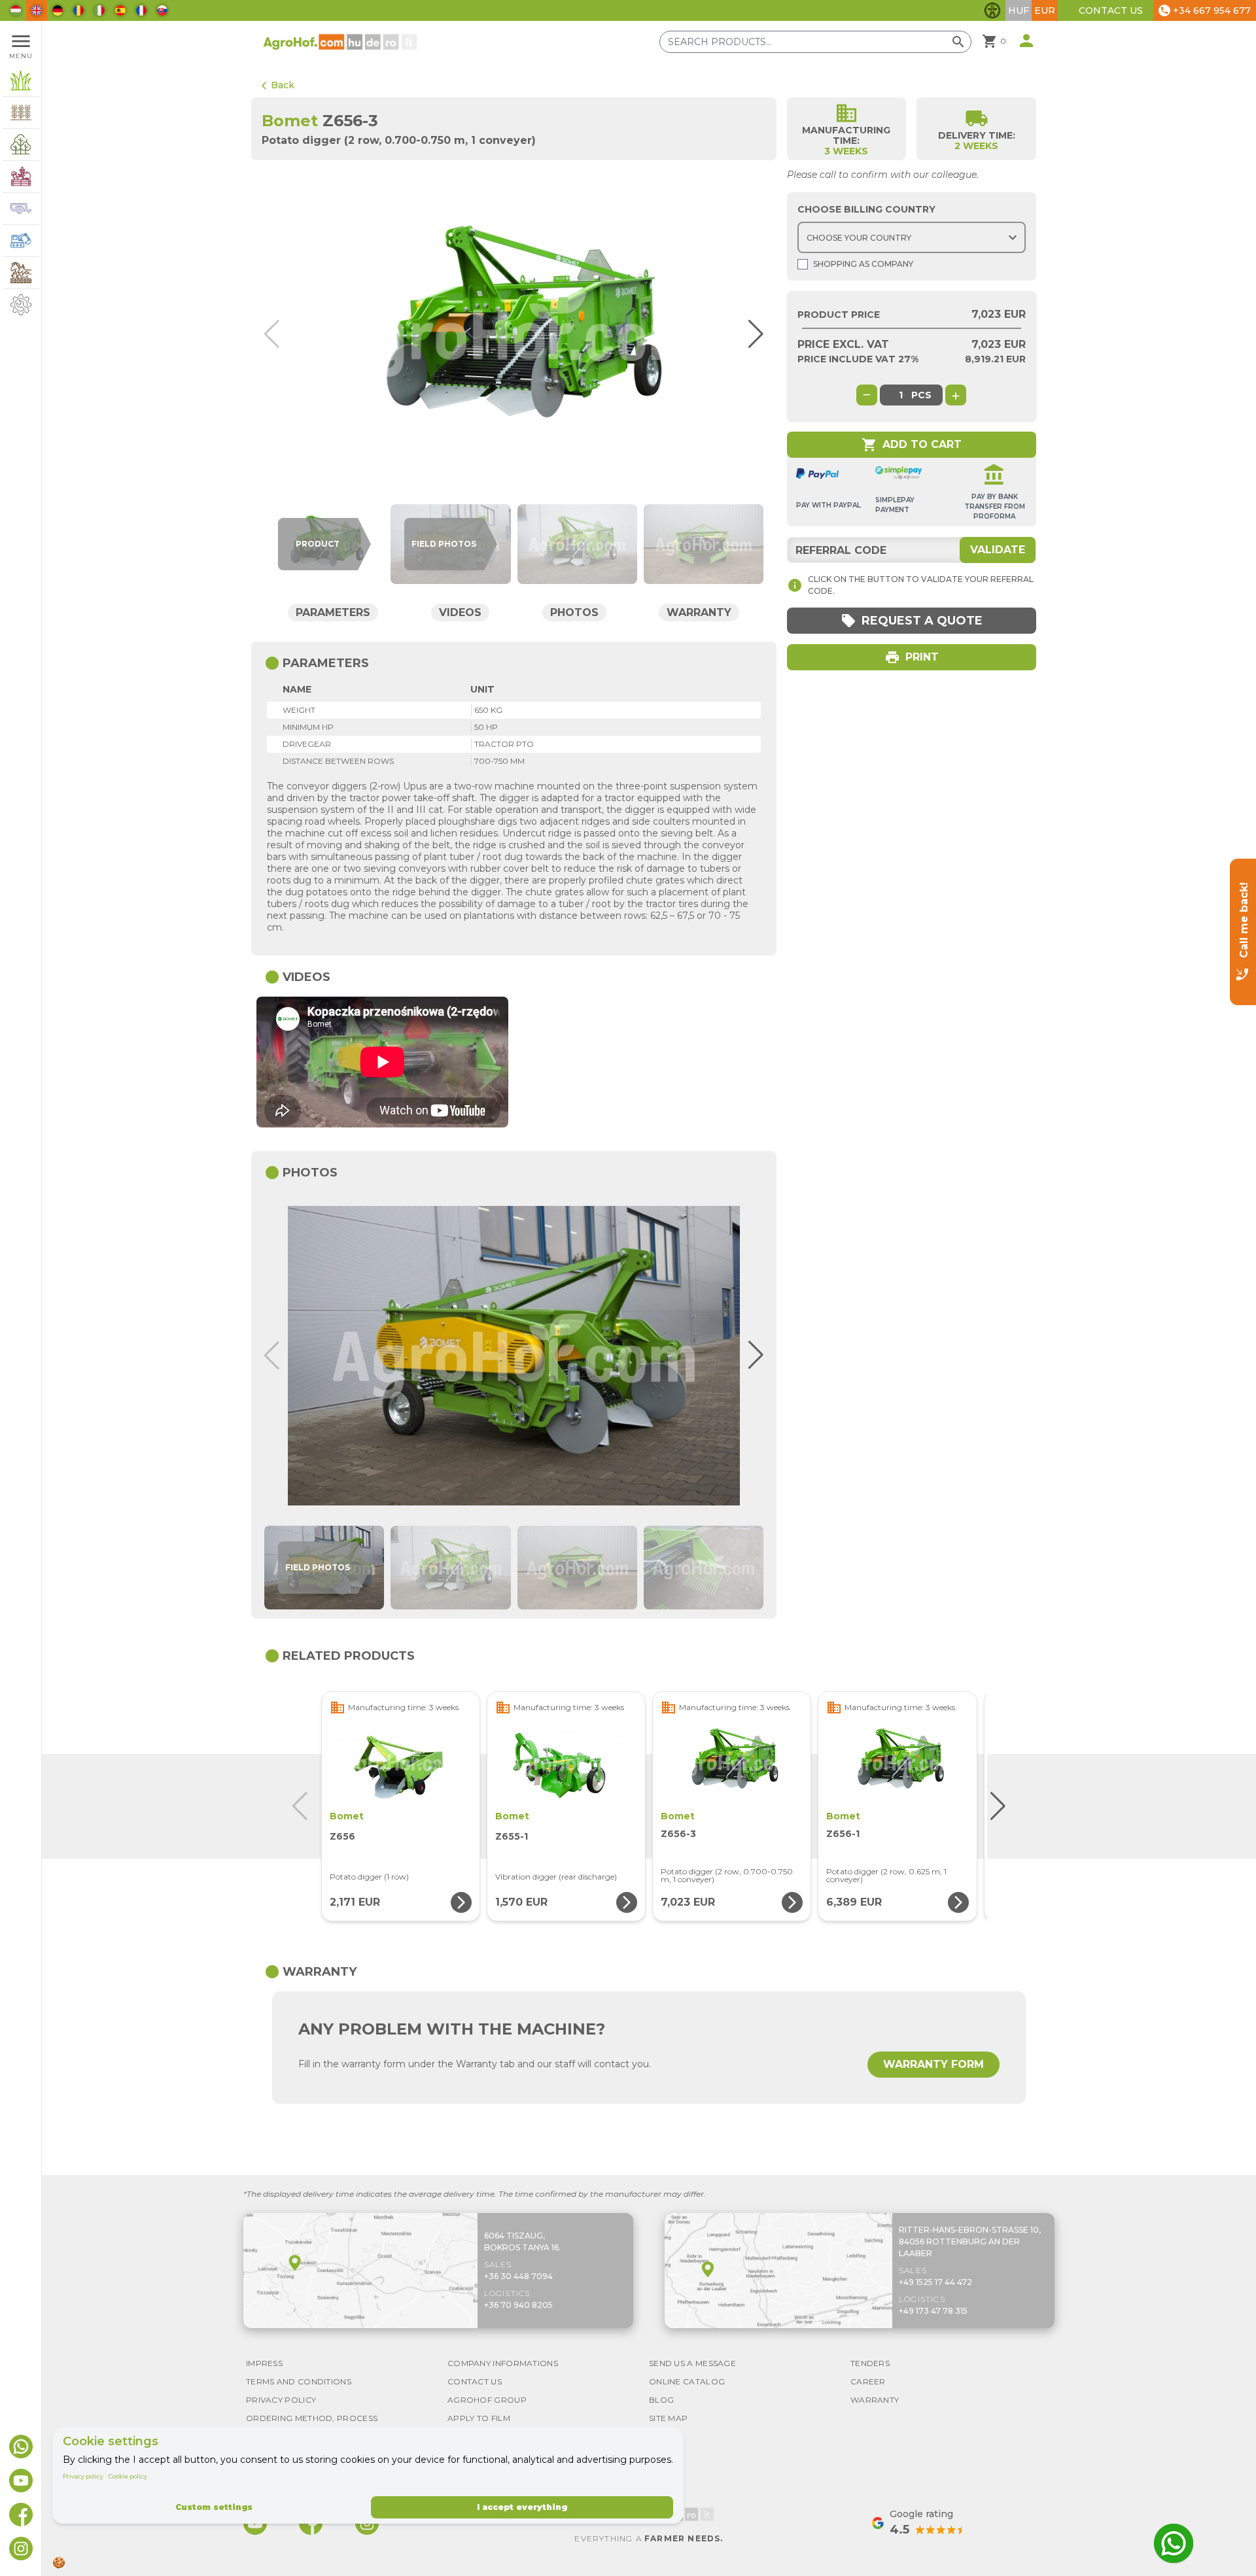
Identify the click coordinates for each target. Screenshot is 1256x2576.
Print (912, 657)
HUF (1019, 10)
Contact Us (1111, 10)
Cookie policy (128, 2476)
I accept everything (522, 2507)
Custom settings (214, 2507)
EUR (1045, 10)
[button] (750, 334)
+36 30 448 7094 (518, 2276)
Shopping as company (863, 264)
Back (278, 85)
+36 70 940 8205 (518, 2305)
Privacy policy (83, 2476)
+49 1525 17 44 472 (935, 2282)
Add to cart (912, 445)
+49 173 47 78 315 (933, 2311)
